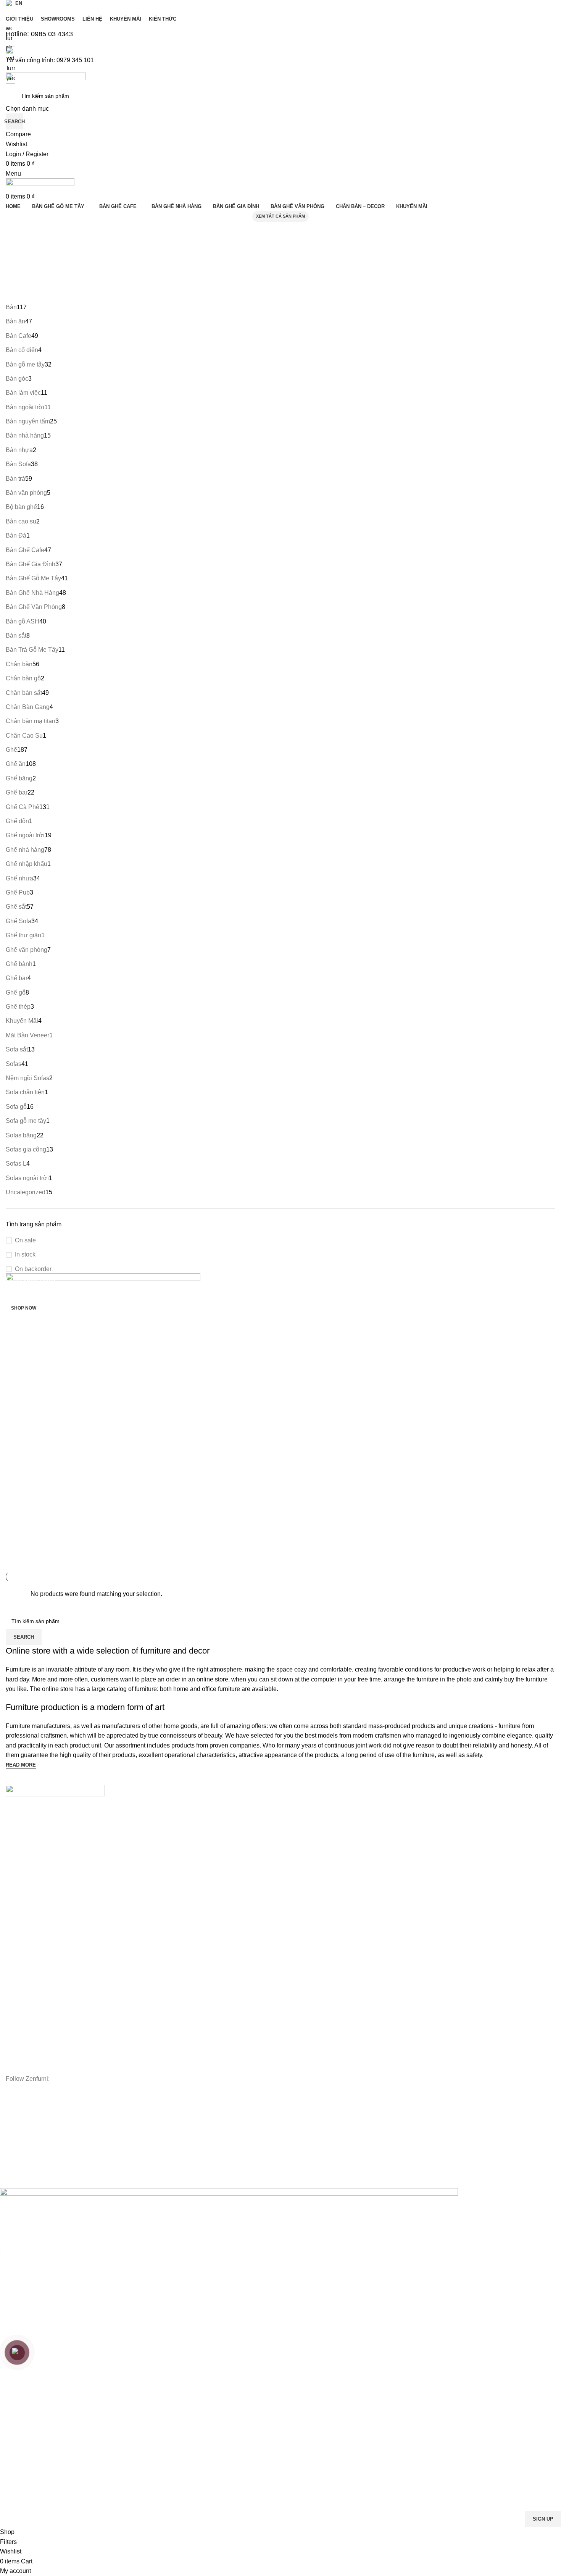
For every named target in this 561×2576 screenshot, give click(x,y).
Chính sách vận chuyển (34, 2149)
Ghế (11, 1963)
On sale (25, 1240)
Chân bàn (18, 1950)
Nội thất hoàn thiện (29, 2067)
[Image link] (55, 1792)
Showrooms (20, 1839)
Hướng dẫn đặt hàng (31, 2110)
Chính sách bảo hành (32, 2136)
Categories (27, 269)
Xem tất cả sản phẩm (280, 216)
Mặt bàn (16, 1937)
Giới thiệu (17, 1826)
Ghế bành (18, 1976)
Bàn (10, 1924)
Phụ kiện (16, 2054)
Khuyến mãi (20, 1865)
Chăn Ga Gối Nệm (28, 2028)
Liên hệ (15, 1852)
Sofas (13, 1989)
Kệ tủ (12, 2002)
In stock (25, 1254)
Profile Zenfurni (24, 1891)
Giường (15, 2016)
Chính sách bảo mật (30, 2162)
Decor (13, 2041)
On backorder (33, 1269)
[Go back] (21, 231)
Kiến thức (17, 1878)
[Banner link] (280, 1422)
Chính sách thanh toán (33, 2123)
